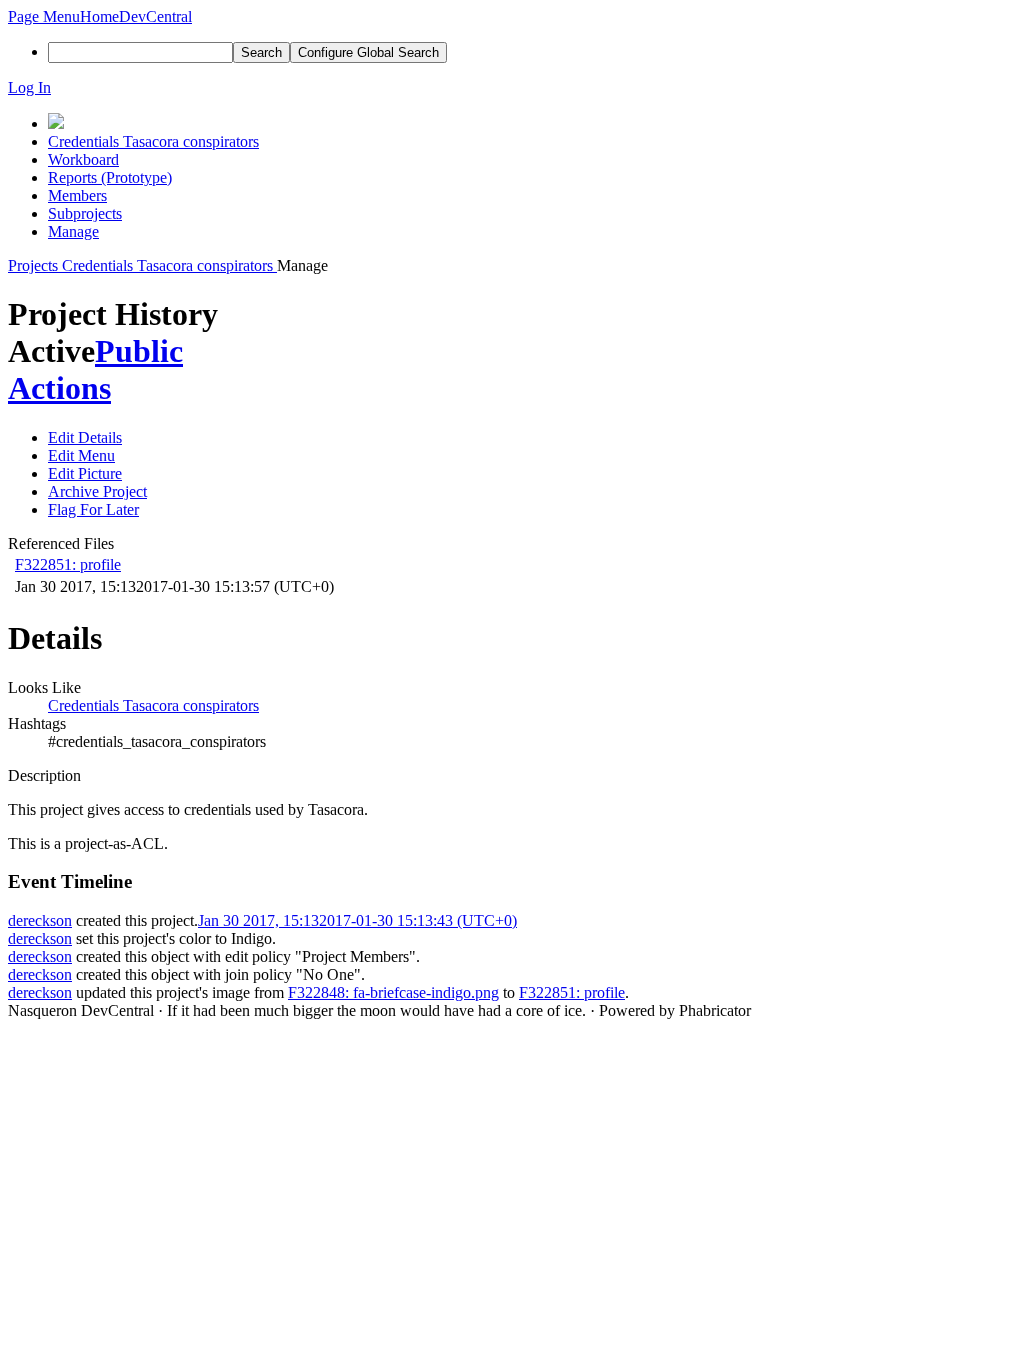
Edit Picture (85, 473)
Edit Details (85, 437)
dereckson (40, 920)
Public (139, 351)
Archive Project (97, 491)
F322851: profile (68, 564)
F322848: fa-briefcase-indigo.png (393, 992)
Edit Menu (81, 455)
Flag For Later (93, 509)
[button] (44, 16)
